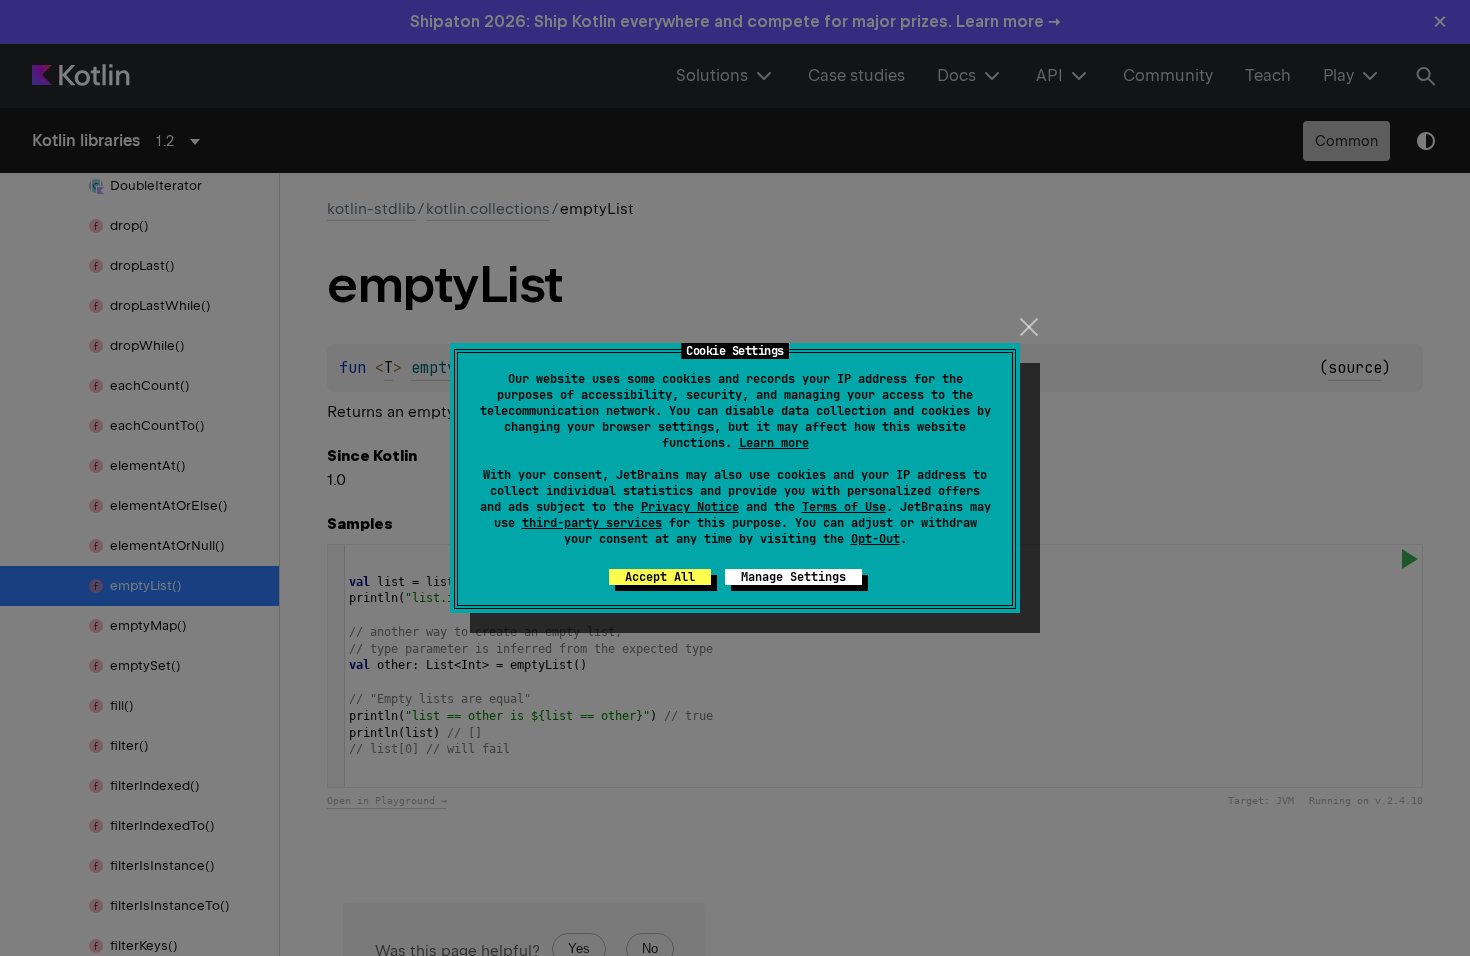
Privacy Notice (690, 507)
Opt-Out (875, 539)
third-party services (592, 523)
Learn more (774, 443)
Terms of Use (844, 507)
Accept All (660, 577)
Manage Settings (793, 577)
